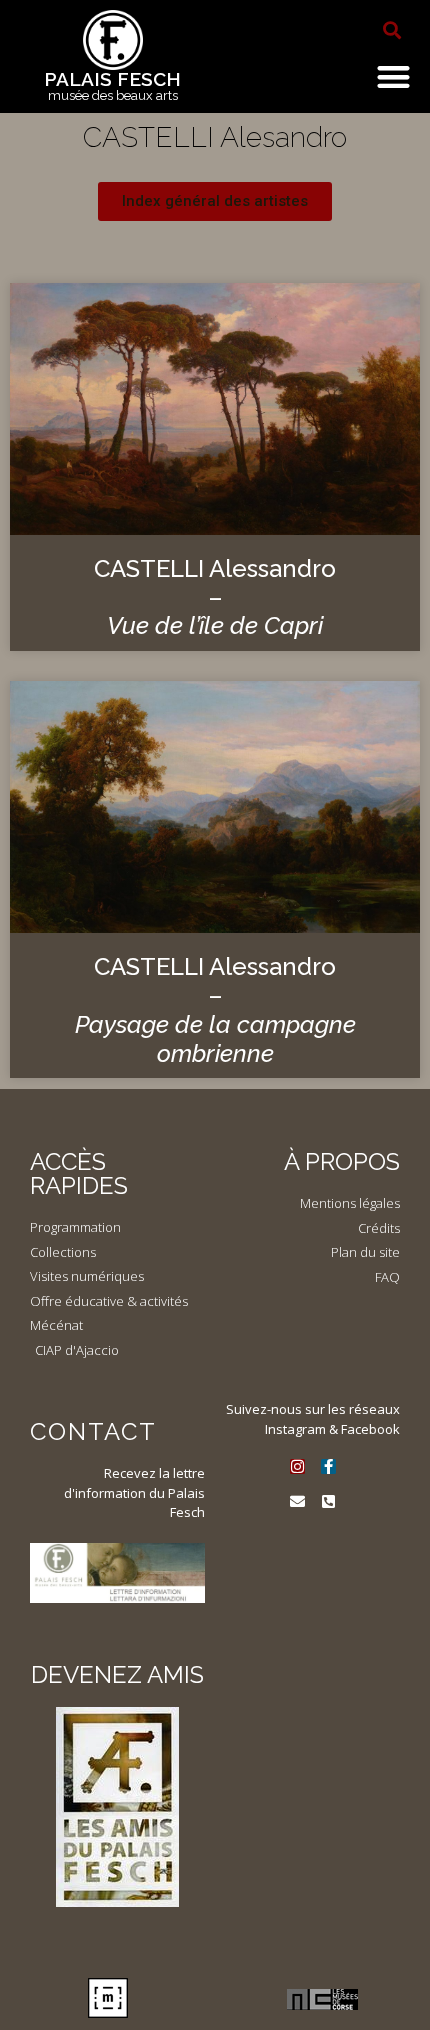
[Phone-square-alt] (328, 1501)
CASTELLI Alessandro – (215, 597)
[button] (392, 30)
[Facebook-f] (328, 1466)
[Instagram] (297, 1466)
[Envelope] (297, 1501)
